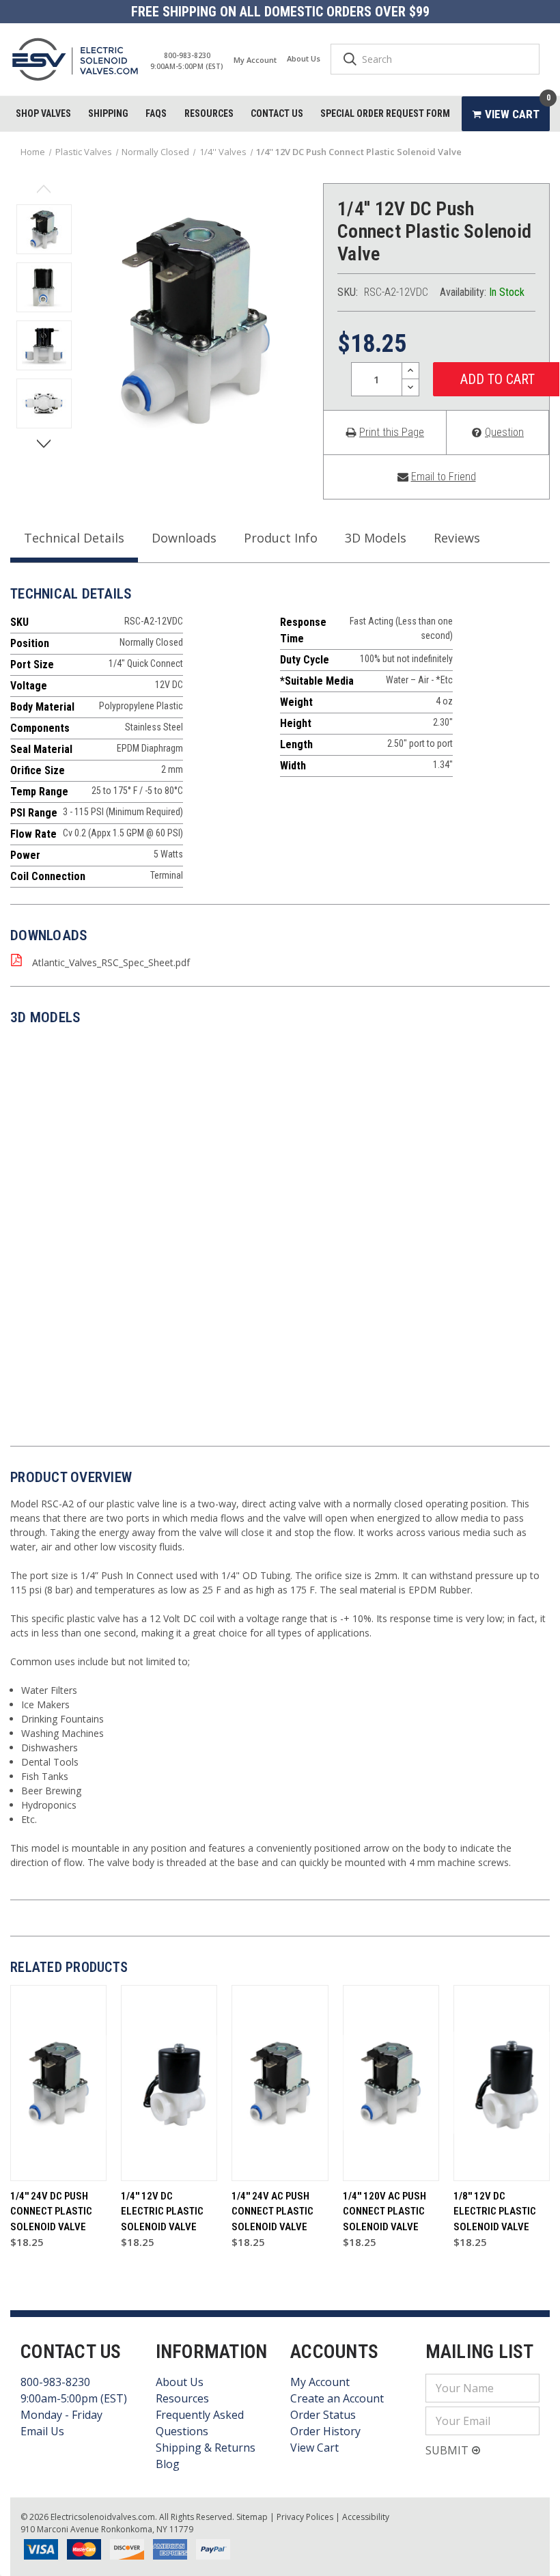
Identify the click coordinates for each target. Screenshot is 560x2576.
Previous (44, 190)
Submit (448, 2450)
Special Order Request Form (385, 113)
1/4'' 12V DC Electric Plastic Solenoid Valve (162, 2211)
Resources (209, 113)
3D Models (376, 538)
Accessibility (366, 2517)
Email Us (42, 2431)
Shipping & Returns (206, 2448)
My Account (255, 60)
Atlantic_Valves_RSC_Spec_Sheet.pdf (111, 962)
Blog (168, 2464)
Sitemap (252, 2517)
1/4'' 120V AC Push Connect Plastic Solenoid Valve (384, 2211)
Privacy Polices (305, 2517)
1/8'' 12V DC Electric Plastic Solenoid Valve (495, 2211)
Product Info (281, 538)
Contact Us (277, 113)
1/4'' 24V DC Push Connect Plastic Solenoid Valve (51, 2211)
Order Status (323, 2415)
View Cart (314, 2448)
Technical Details (74, 538)
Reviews (457, 538)
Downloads (184, 538)
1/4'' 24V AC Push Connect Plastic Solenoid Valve (272, 2211)
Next (44, 442)
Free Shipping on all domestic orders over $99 (280, 12)
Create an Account (337, 2398)
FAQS (156, 113)
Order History (325, 2431)
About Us (304, 58)
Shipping (108, 113)
